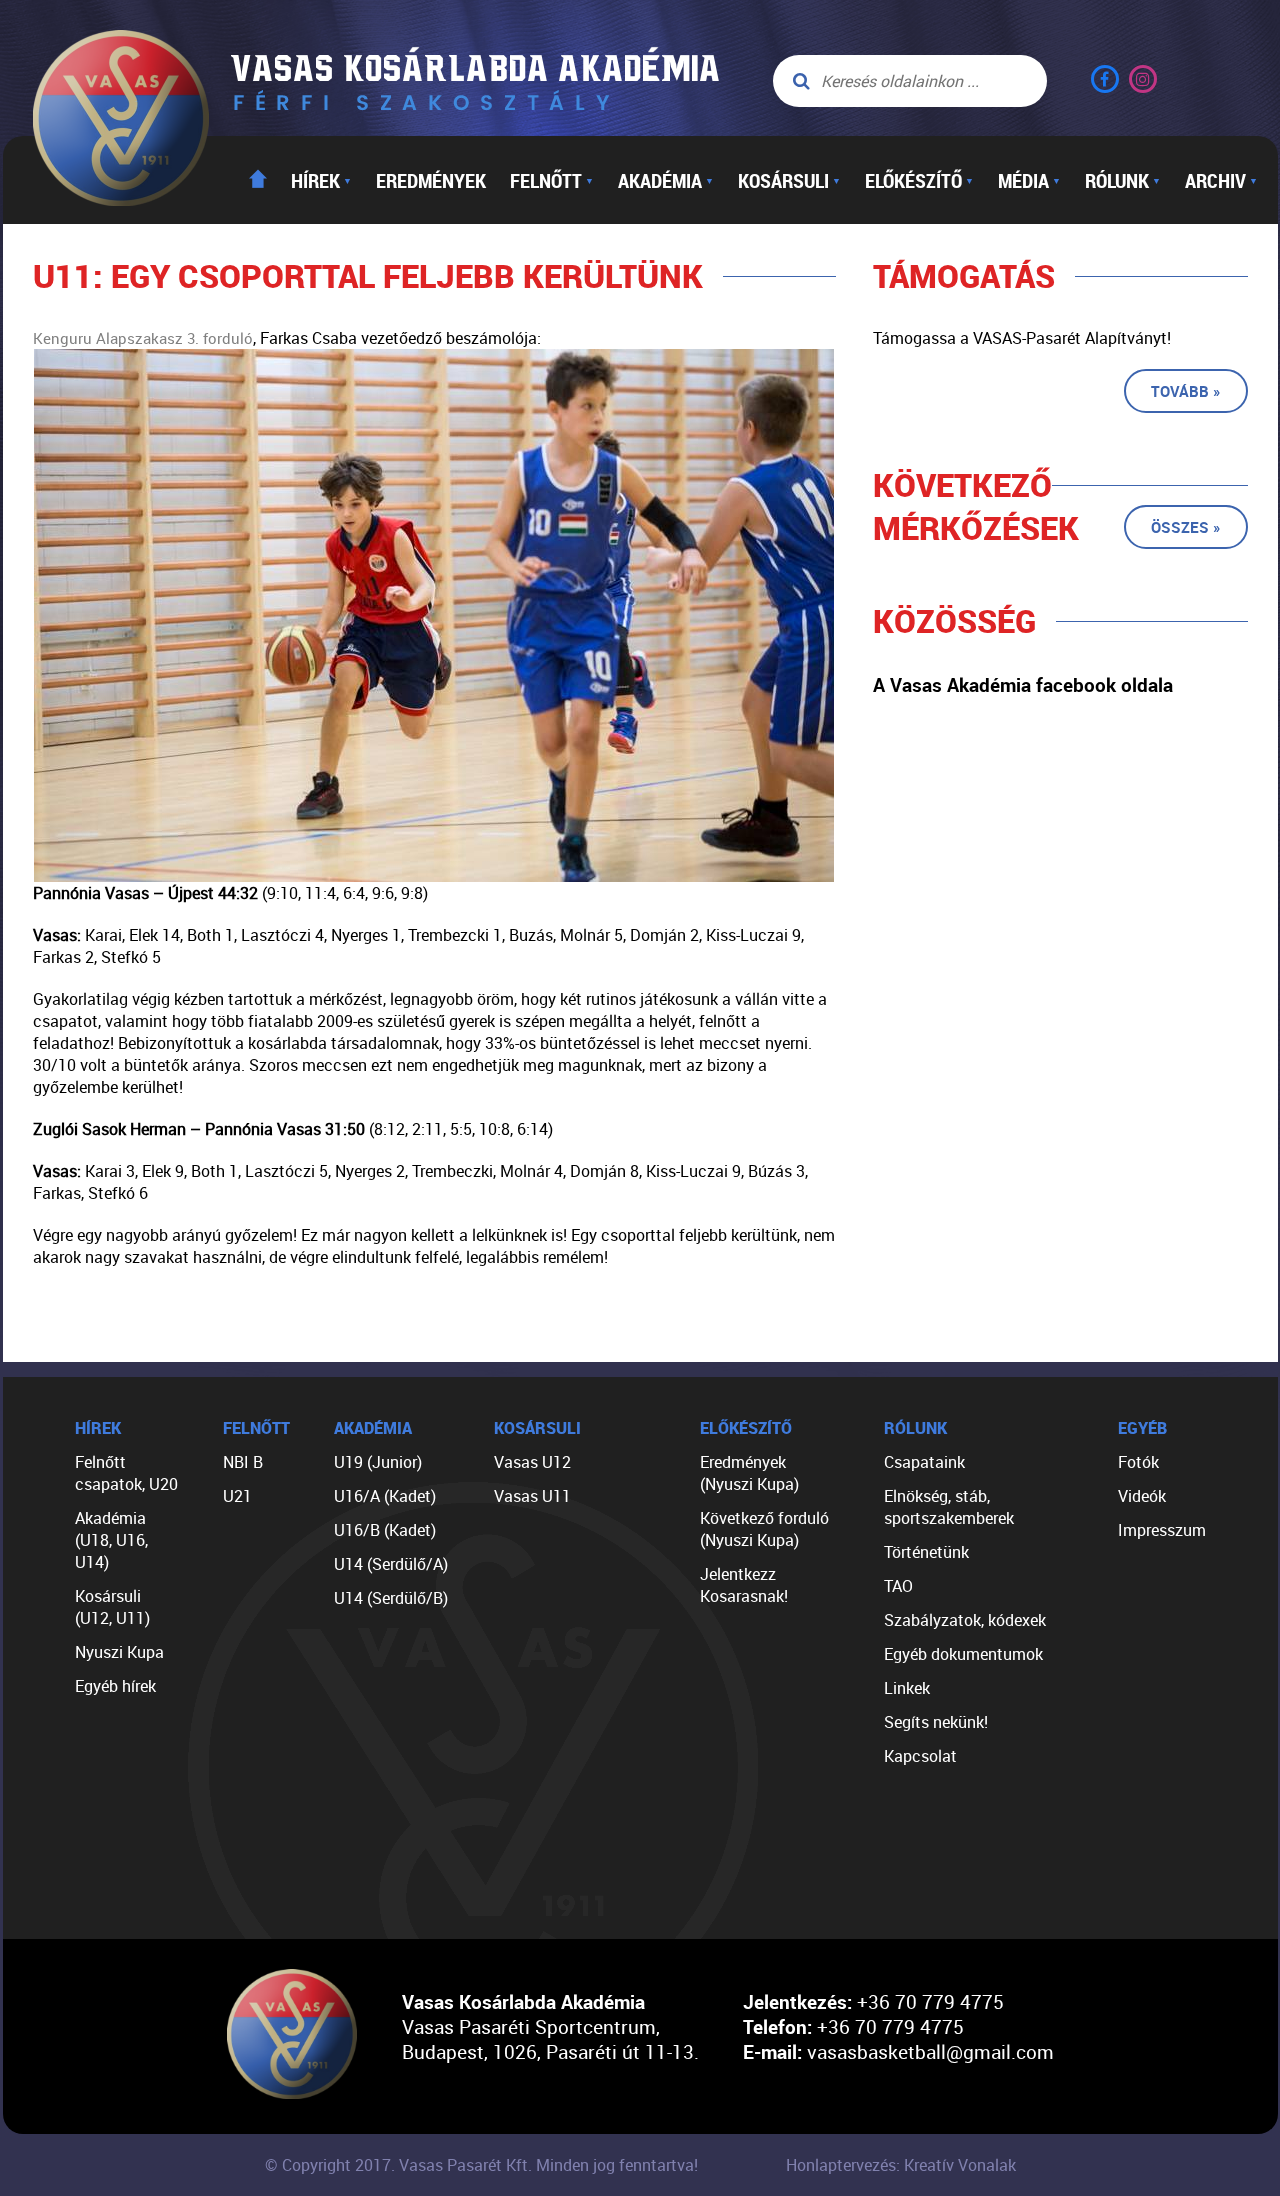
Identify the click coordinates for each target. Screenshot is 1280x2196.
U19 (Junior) (378, 1462)
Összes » (1186, 527)
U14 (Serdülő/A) (391, 1564)
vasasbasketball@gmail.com (930, 2051)
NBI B (243, 1462)
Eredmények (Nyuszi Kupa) (749, 1473)
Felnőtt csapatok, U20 (126, 1473)
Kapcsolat (920, 1756)
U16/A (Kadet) (385, 1496)
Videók (1142, 1496)
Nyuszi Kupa (119, 1652)
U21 (237, 1496)
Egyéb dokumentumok (963, 1654)
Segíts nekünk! (936, 1722)
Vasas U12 (532, 1462)
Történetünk (926, 1552)
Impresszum (1162, 1530)
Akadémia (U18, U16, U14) (111, 1540)
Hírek (321, 180)
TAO (898, 1586)
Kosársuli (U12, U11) (112, 1607)
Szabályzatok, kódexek (965, 1620)
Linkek (907, 1688)
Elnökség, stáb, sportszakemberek (949, 1507)
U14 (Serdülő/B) (391, 1598)
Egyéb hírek (115, 1686)
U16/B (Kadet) (385, 1530)
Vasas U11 (532, 1496)
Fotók (1138, 1462)
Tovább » (1186, 391)
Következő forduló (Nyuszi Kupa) (764, 1529)
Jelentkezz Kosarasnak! (744, 1585)
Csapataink (924, 1462)
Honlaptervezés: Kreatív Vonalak (901, 2165)
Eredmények (431, 180)
